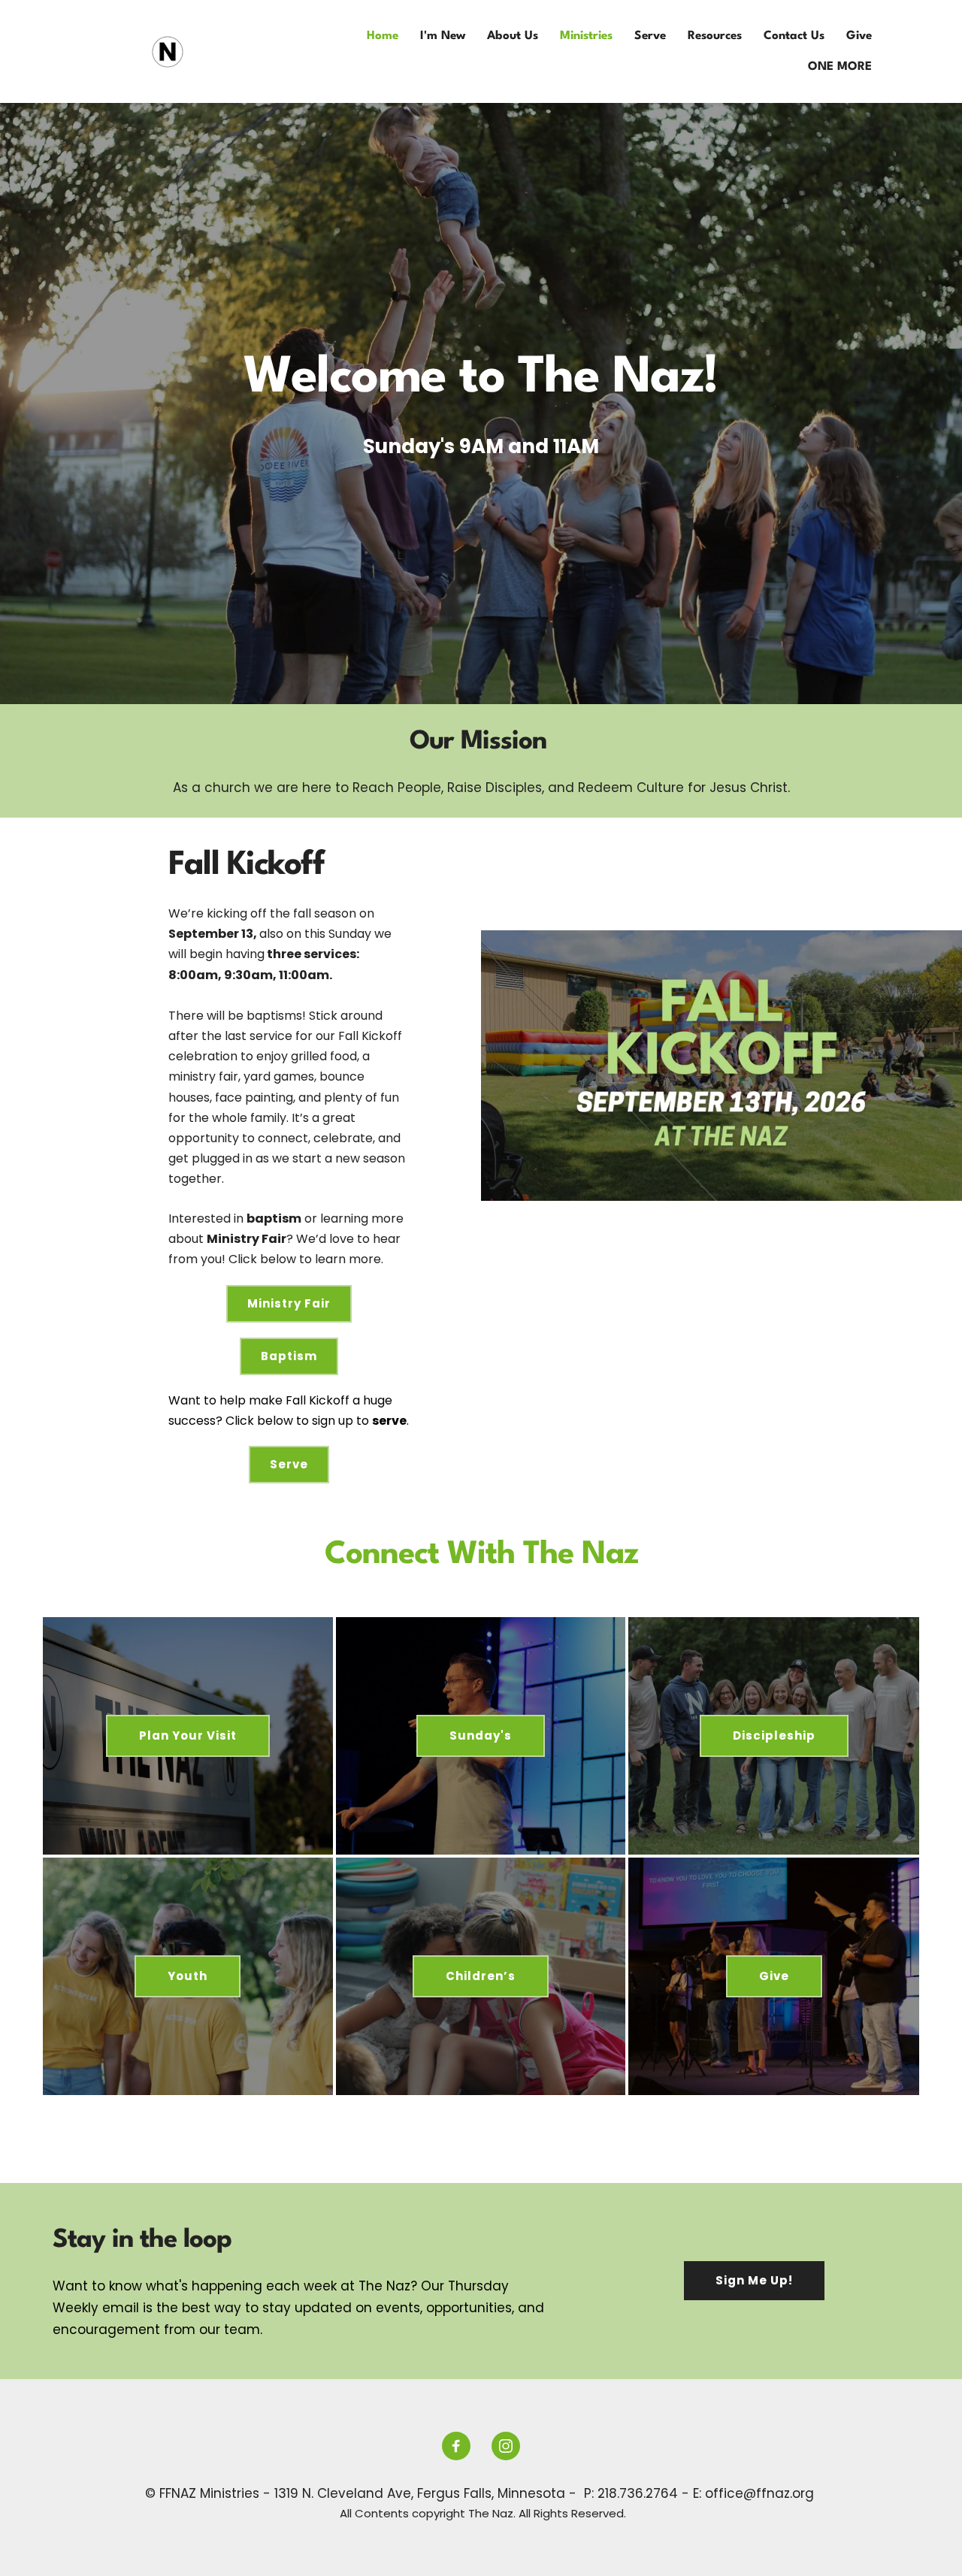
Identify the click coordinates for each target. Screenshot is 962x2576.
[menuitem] (383, 36)
